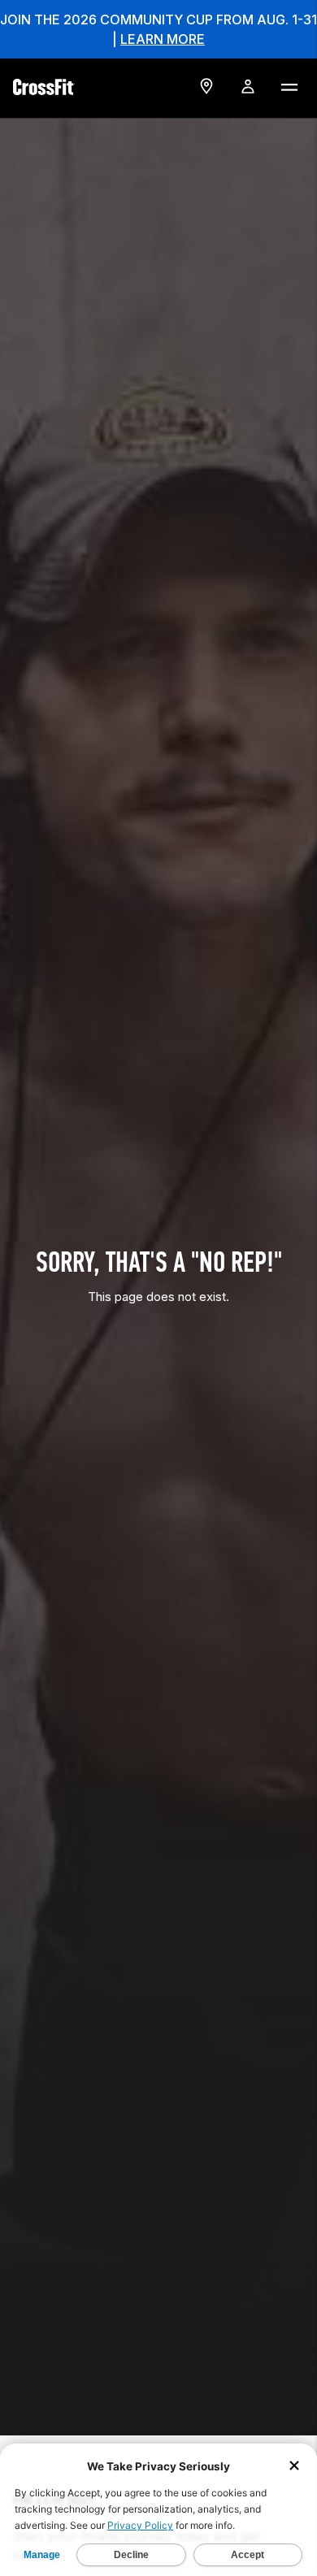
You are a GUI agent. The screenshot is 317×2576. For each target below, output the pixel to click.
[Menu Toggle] (289, 86)
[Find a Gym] (206, 86)
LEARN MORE (163, 39)
